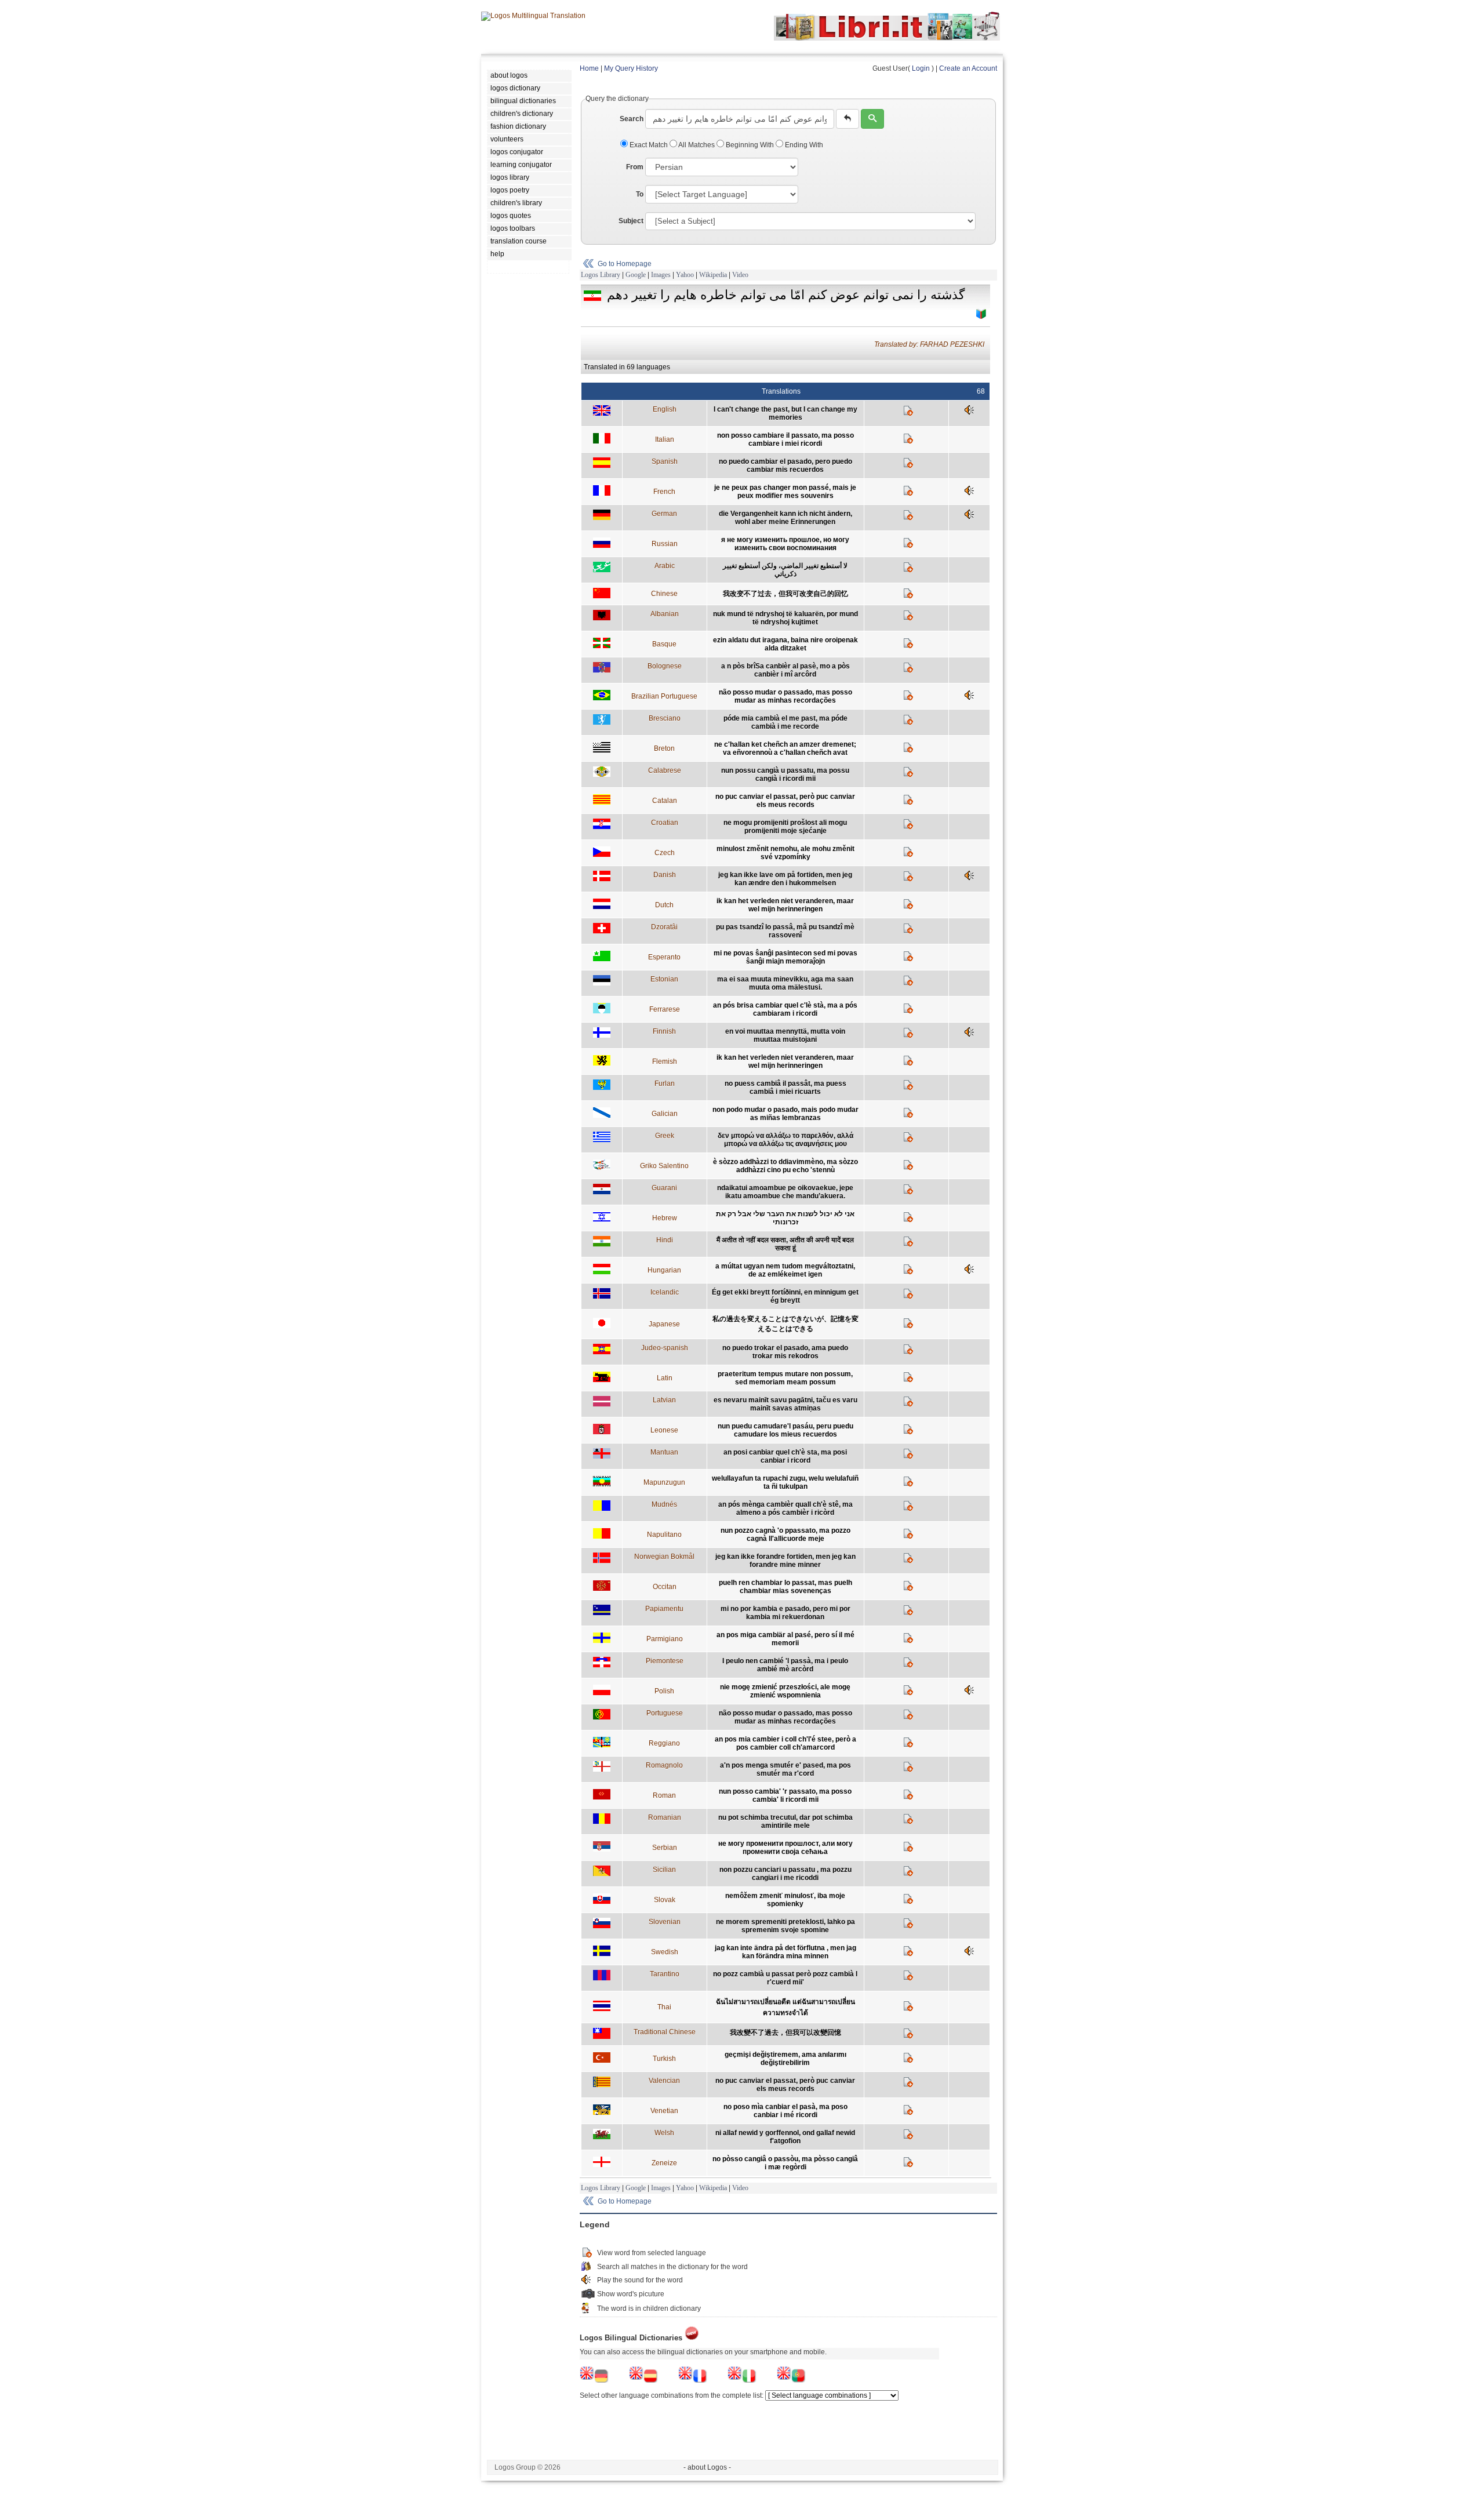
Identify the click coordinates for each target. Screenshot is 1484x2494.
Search (632, 119)
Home (589, 68)
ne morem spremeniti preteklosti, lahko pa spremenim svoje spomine (785, 1926)
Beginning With (750, 145)
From (635, 167)
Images (661, 275)
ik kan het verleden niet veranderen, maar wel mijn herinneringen (785, 905)
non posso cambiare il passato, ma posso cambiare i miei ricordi (785, 439)
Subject (631, 221)
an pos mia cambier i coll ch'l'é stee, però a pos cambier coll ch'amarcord (785, 1743)
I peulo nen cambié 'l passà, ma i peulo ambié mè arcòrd (785, 1665)
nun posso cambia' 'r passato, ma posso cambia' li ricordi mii (785, 1795)
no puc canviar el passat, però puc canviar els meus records (785, 801)
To (640, 194)
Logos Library (601, 275)
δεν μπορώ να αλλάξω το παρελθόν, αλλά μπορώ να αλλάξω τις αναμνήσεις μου (785, 1140)
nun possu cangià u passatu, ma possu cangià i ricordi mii (785, 775)
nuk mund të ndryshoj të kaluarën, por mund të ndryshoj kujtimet (785, 618)
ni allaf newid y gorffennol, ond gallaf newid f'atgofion (785, 2137)
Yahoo (685, 275)
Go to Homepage (625, 264)
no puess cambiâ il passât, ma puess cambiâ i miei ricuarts (785, 1088)
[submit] (872, 119)
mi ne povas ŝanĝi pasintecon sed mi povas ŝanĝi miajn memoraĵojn (785, 957)
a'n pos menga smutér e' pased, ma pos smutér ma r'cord (785, 1769)
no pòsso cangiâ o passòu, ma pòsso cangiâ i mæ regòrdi (785, 2163)
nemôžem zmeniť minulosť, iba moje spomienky (785, 1900)
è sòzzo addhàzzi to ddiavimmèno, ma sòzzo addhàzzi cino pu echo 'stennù (785, 1166)
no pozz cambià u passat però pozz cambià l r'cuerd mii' (785, 1978)
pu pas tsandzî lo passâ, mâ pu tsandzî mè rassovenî (785, 931)
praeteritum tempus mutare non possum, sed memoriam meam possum (785, 1378)
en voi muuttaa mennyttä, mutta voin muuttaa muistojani (785, 1035)
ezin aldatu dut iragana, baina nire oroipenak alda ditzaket (785, 644)
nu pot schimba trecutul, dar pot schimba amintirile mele (785, 1822)
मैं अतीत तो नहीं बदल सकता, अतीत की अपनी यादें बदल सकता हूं (785, 1244)
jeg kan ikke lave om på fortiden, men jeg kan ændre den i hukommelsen (785, 879)
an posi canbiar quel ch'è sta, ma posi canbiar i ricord (785, 1456)
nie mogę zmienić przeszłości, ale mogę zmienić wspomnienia (785, 1691)
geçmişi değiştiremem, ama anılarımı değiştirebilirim (785, 2059)
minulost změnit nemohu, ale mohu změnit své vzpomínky (785, 853)
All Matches (697, 145)
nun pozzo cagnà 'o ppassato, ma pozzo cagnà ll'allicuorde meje (785, 1535)
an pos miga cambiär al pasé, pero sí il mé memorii (785, 1639)
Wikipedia (713, 275)
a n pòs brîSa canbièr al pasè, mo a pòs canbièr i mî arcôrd (785, 670)
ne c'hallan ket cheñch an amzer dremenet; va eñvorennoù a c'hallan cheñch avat (785, 748)
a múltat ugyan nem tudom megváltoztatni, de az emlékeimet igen (785, 1270)
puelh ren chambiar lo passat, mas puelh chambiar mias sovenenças (785, 1587)
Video (740, 275)
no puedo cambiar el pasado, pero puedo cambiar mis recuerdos (785, 466)
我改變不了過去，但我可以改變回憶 (785, 2033)
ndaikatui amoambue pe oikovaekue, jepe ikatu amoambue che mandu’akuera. (785, 1192)
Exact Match (649, 145)
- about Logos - (707, 2467)
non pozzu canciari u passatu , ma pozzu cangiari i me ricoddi (785, 1874)
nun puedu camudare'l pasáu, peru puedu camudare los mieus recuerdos (785, 1430)
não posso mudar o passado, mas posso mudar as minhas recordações (785, 696)
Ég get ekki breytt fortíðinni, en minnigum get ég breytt (785, 1296)
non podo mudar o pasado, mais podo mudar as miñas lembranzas (785, 1114)
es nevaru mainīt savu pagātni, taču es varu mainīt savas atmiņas (785, 1404)
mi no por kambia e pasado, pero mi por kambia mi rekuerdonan (785, 1613)
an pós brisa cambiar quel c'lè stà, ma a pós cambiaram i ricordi (785, 1009)
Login (921, 68)
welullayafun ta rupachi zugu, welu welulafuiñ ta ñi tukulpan (785, 1482)
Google (636, 275)
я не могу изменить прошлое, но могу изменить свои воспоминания (785, 544)
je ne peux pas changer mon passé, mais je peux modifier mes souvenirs (785, 492)
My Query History (631, 68)
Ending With (803, 145)
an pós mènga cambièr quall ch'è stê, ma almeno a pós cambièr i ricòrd (785, 1508)
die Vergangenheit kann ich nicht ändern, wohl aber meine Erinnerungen (785, 518)
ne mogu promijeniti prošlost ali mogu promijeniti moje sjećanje (785, 827)
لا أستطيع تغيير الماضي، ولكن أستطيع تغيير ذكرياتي (785, 570)
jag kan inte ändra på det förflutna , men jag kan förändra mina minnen (785, 1952)
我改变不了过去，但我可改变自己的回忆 (785, 594)
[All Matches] (981, 314)
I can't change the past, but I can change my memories (785, 413)
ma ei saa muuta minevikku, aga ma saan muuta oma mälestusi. (785, 983)
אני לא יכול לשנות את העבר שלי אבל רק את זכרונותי (785, 1218)
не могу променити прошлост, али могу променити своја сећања (785, 1848)
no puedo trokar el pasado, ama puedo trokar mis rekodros (785, 1352)
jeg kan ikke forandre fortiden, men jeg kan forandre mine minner (785, 1561)
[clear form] (848, 119)
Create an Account (968, 68)
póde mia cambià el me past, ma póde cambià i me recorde (785, 722)
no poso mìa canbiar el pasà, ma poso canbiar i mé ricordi (785, 2111)
